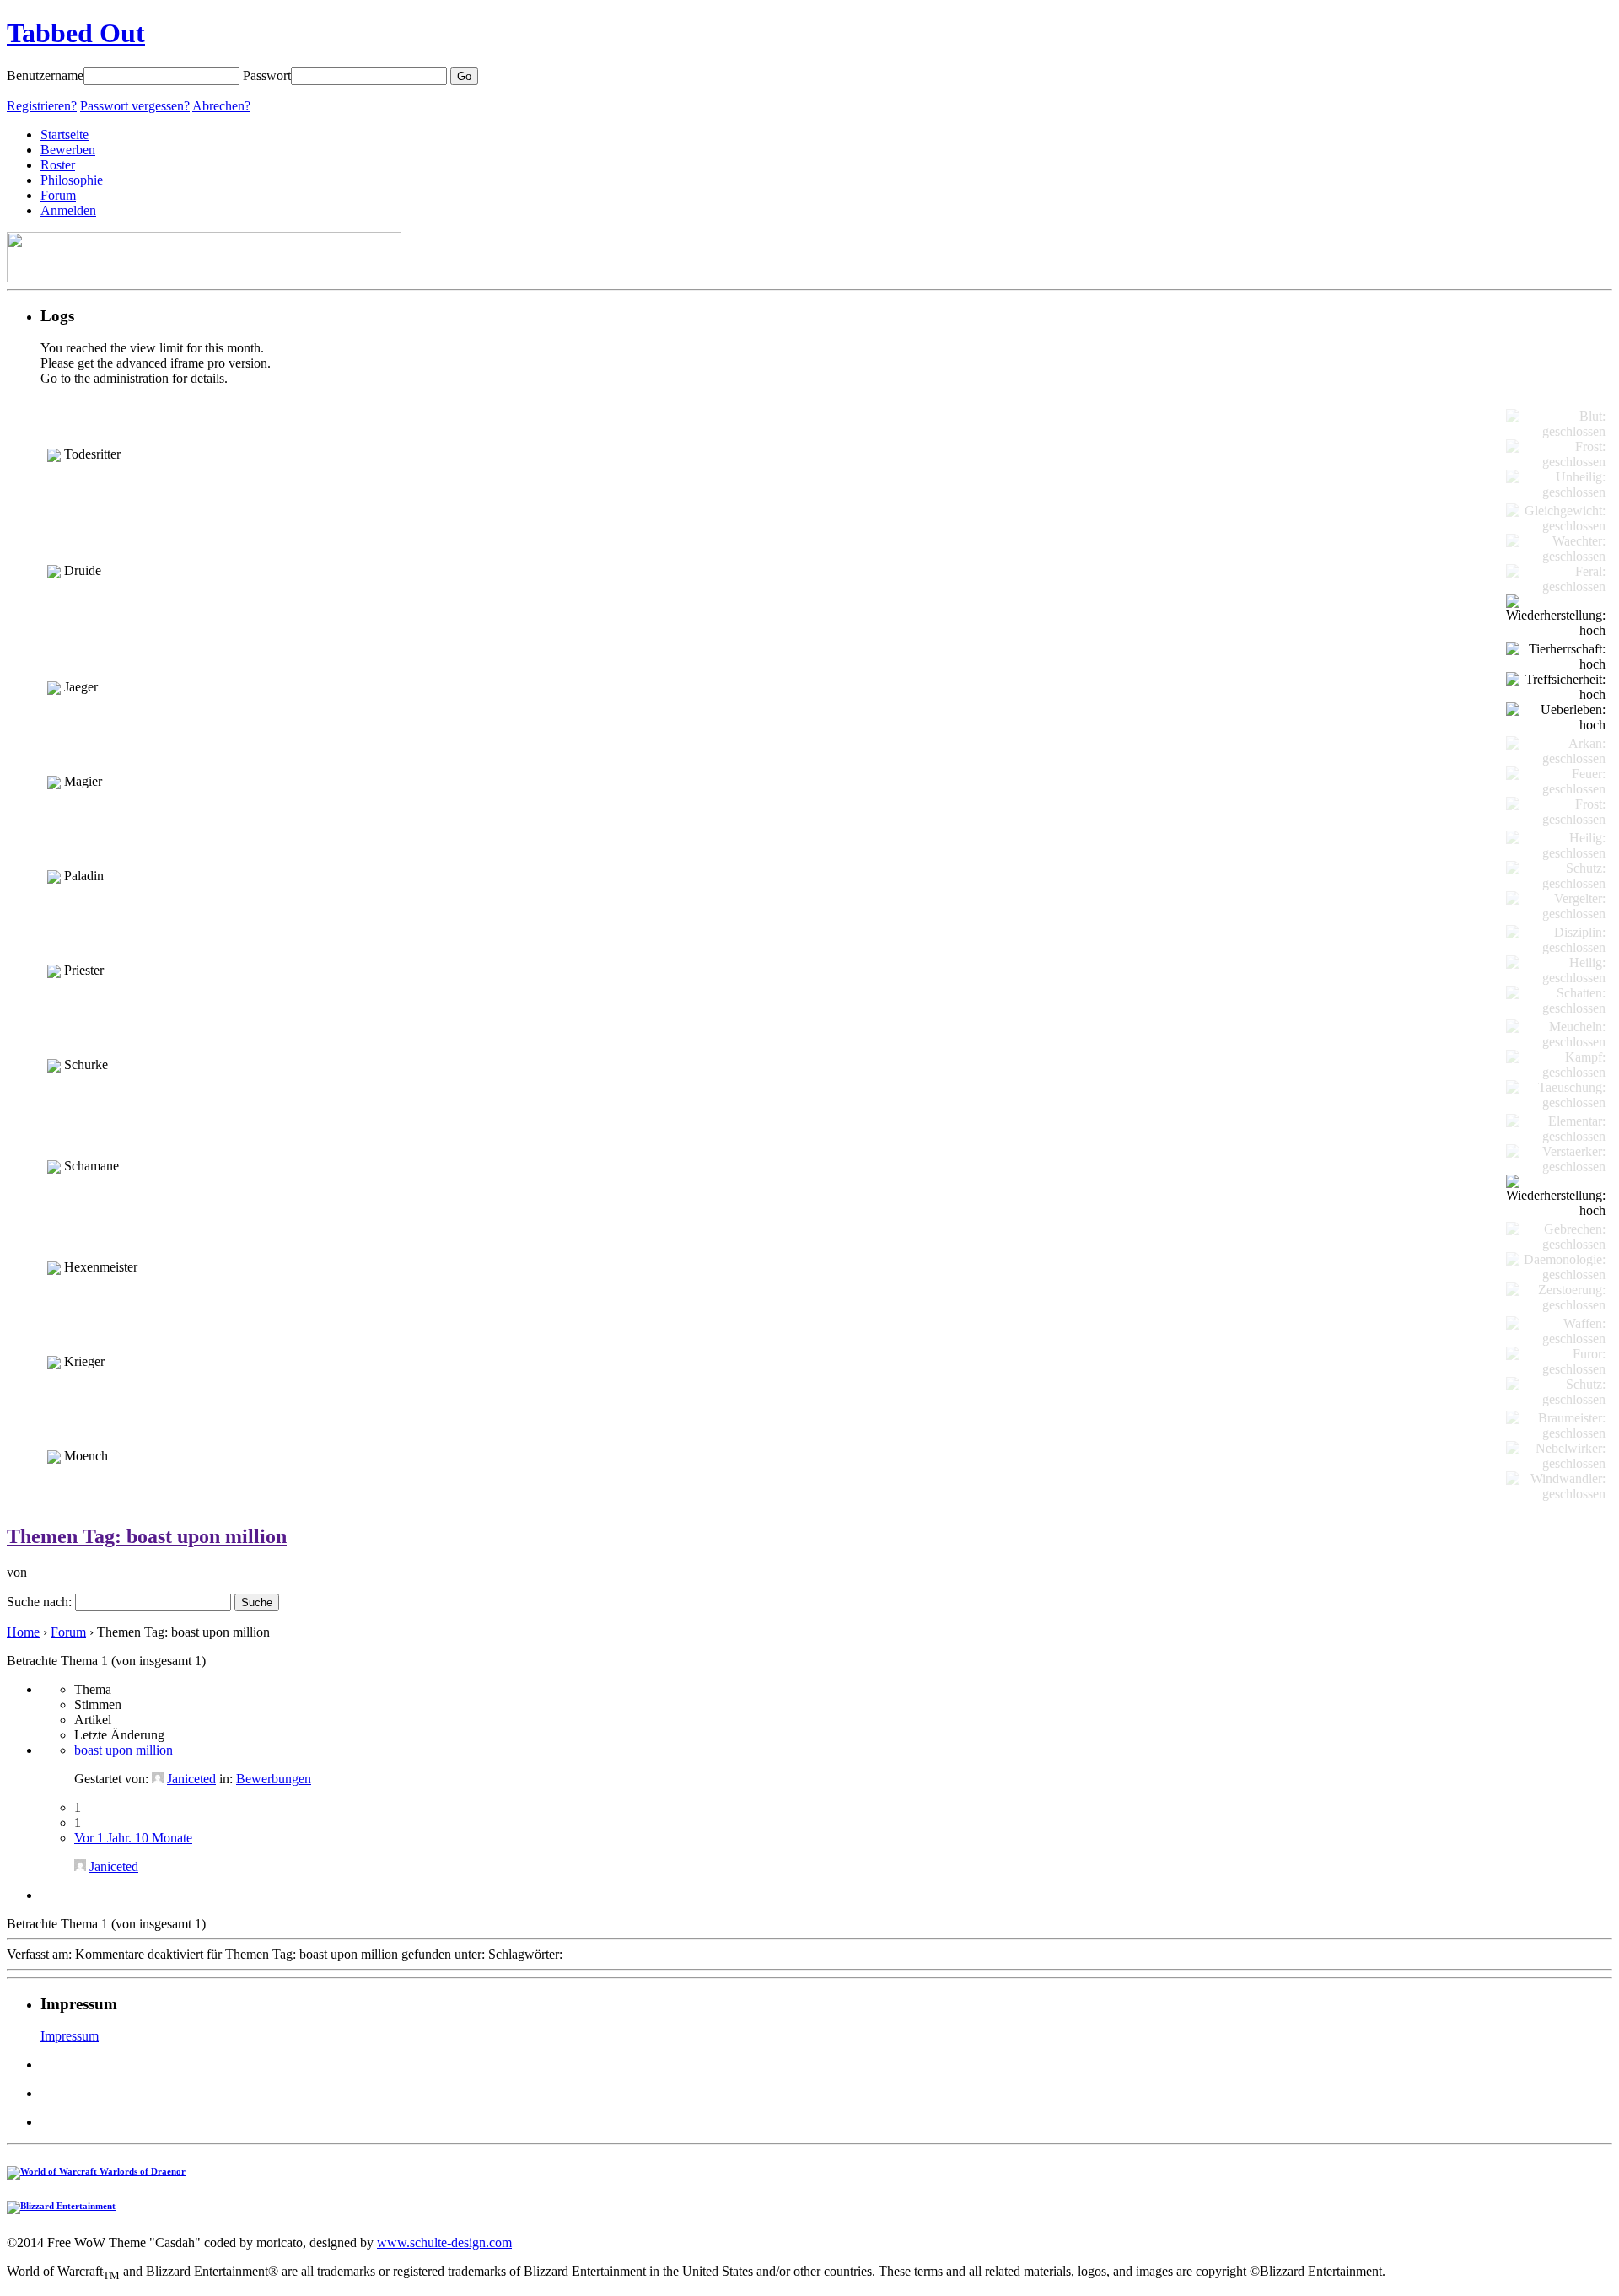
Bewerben (68, 150)
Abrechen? (221, 106)
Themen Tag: (147, 1536)
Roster (58, 165)
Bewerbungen (274, 1779)
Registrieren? (42, 106)
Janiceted (191, 1779)
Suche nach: (39, 1602)
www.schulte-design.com (444, 2242)
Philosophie (72, 180)
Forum (58, 195)
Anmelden (68, 210)
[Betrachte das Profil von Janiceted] (158, 1779)
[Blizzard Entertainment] (61, 2206)
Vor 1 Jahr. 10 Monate (133, 1838)
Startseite (65, 134)
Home (23, 1632)
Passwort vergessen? (135, 106)
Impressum (70, 2036)
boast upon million (124, 1750)
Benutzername (45, 75)
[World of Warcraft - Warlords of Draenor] (96, 2171)
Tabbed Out (76, 33)
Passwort (267, 75)
